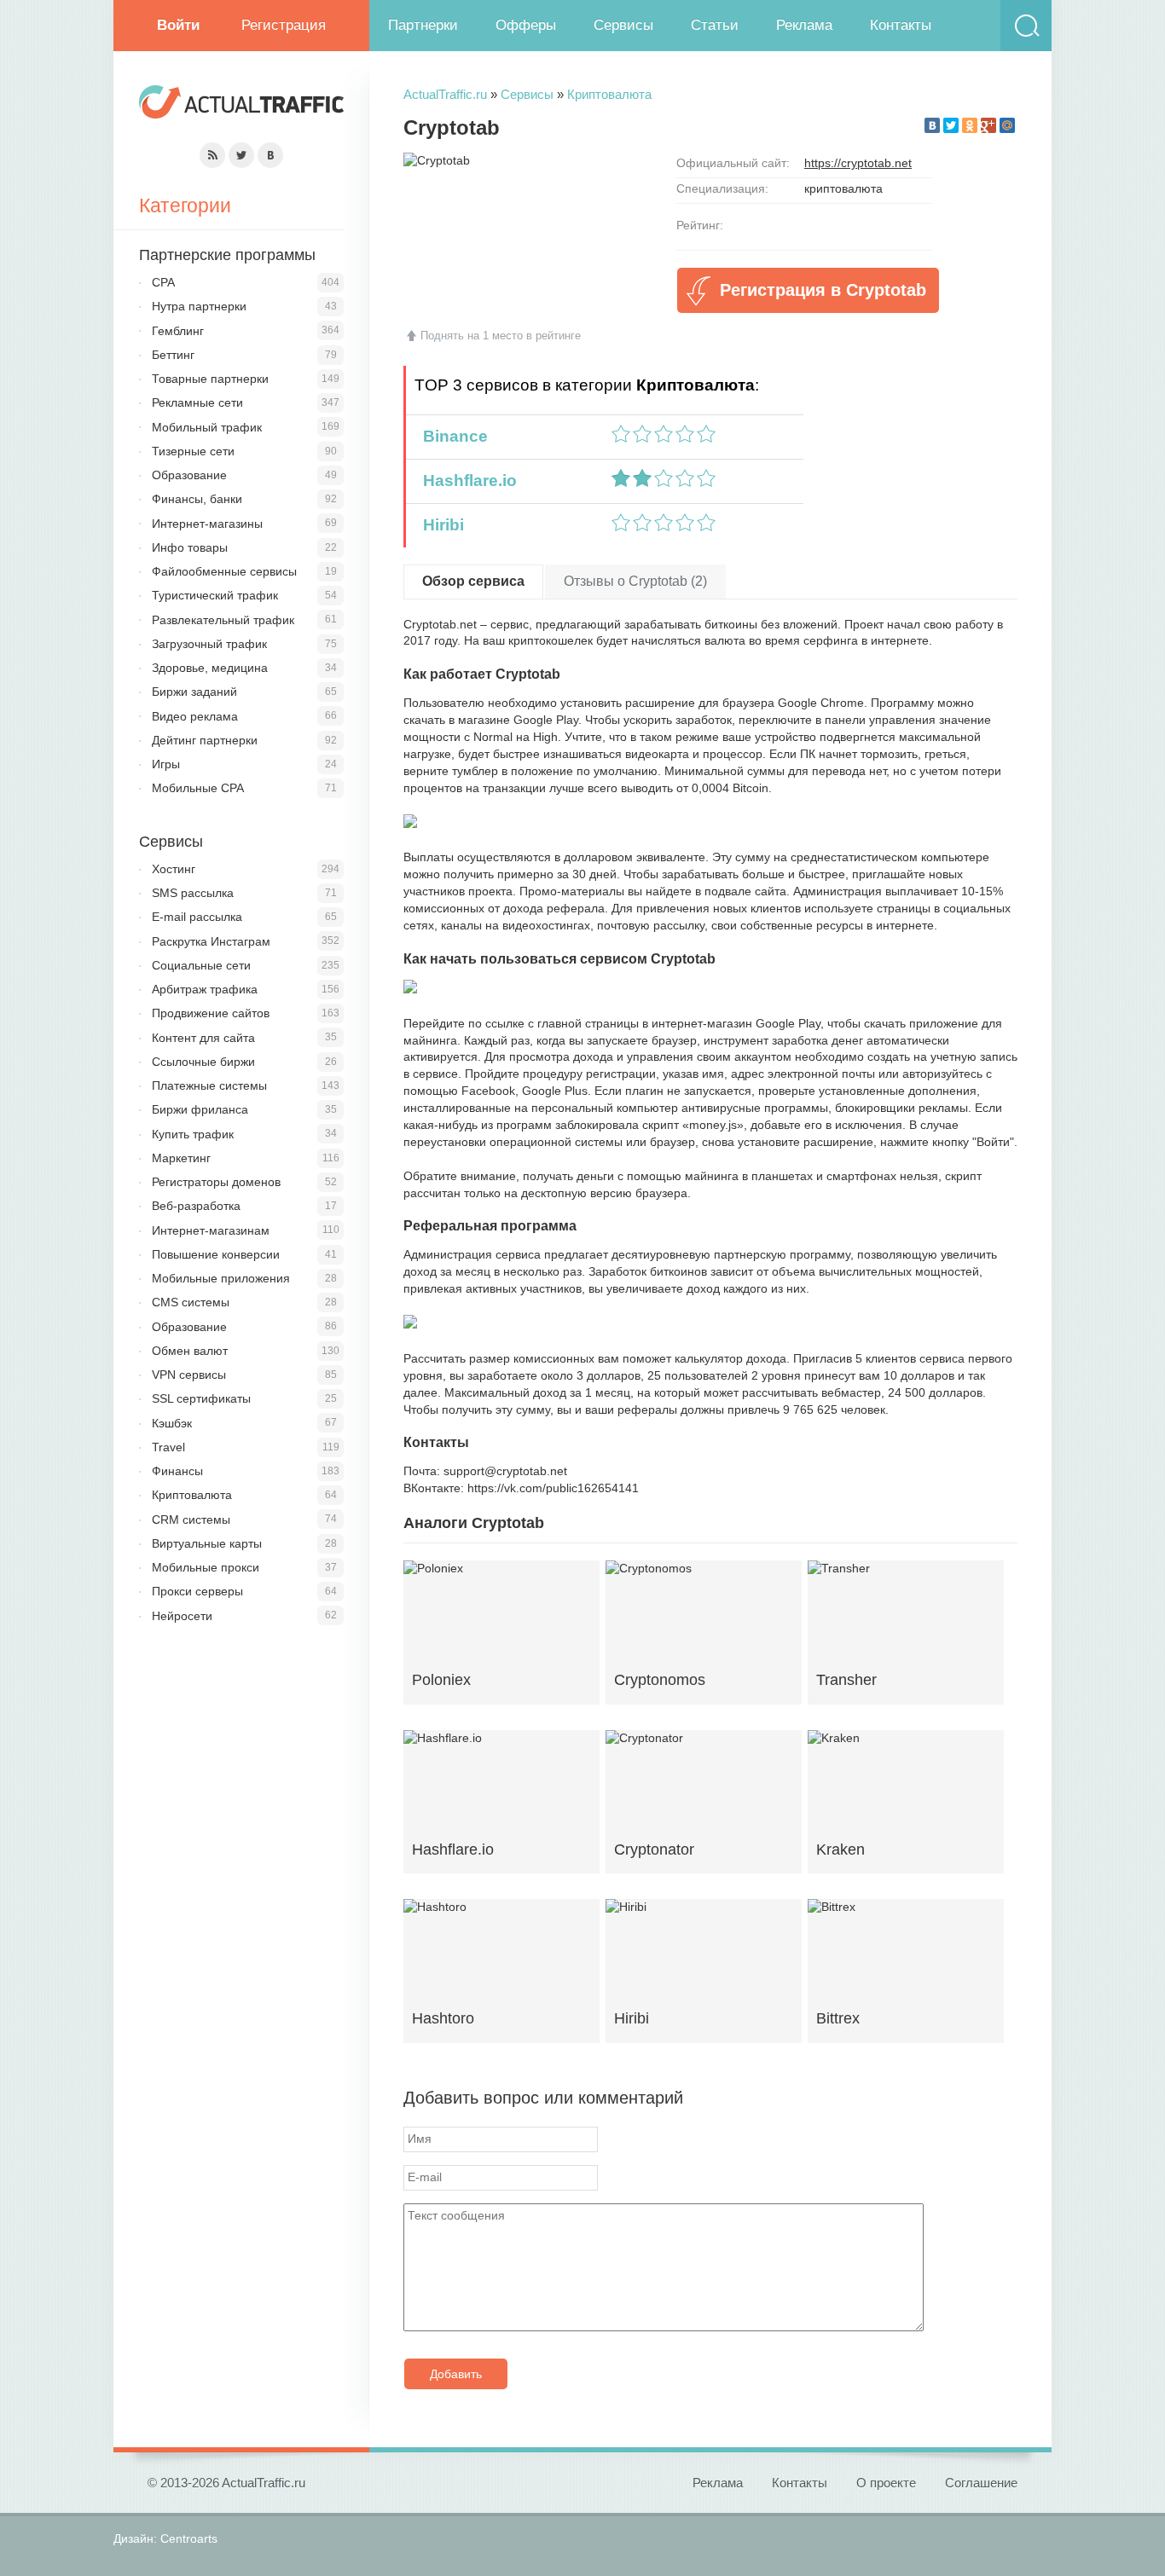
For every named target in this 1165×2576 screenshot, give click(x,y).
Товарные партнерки (210, 379)
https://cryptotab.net (858, 163)
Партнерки (423, 25)
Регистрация (284, 25)
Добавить (456, 2374)
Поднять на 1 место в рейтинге (501, 336)
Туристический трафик (215, 595)
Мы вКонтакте (270, 155)
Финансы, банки (197, 499)
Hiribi (439, 525)
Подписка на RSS (212, 155)
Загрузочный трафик (209, 644)
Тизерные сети (193, 451)
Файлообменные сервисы (224, 571)
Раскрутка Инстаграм (211, 941)
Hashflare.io (466, 480)
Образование (189, 475)
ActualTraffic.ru (445, 94)
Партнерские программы (227, 255)
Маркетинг (181, 1158)
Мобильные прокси (206, 1567)
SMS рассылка (193, 893)
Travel (168, 1447)
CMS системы (191, 1302)
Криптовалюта (609, 94)
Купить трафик (193, 1134)
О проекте (886, 2483)
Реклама (804, 25)
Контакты (901, 25)
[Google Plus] (988, 125)
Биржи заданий (194, 692)
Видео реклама (195, 716)
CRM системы (191, 1520)
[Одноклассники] (970, 125)
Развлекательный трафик (223, 620)
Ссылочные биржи (203, 1062)
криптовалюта (843, 188)
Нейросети (182, 1616)
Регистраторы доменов (216, 1182)
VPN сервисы (189, 1375)
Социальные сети (201, 965)
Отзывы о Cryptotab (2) (635, 581)
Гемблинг (178, 331)
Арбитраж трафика (205, 989)
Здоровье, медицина (210, 668)
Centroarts (189, 2538)
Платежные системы (209, 1085)
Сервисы (623, 25)
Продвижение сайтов (211, 1013)
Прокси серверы (197, 1591)
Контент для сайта (203, 1038)
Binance (451, 436)
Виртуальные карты (207, 1543)
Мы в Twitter (241, 155)
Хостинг (174, 869)
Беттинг (173, 355)
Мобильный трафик (207, 427)
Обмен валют (190, 1351)
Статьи (715, 25)
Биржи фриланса (200, 1109)
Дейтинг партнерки (205, 740)
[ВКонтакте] (932, 125)
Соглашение (981, 2483)
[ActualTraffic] (241, 104)
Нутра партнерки (199, 306)
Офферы (526, 25)
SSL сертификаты (201, 1398)
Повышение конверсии (216, 1254)
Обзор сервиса (473, 581)
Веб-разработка (196, 1206)
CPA (163, 282)
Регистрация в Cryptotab (823, 290)
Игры (166, 764)
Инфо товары (190, 547)
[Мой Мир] (1007, 125)
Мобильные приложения (221, 1278)
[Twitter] (951, 125)
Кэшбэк (172, 1423)
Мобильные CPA (198, 788)
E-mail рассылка (197, 917)
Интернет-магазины (207, 524)
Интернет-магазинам (211, 1230)
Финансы (177, 1471)
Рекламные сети (197, 402)
